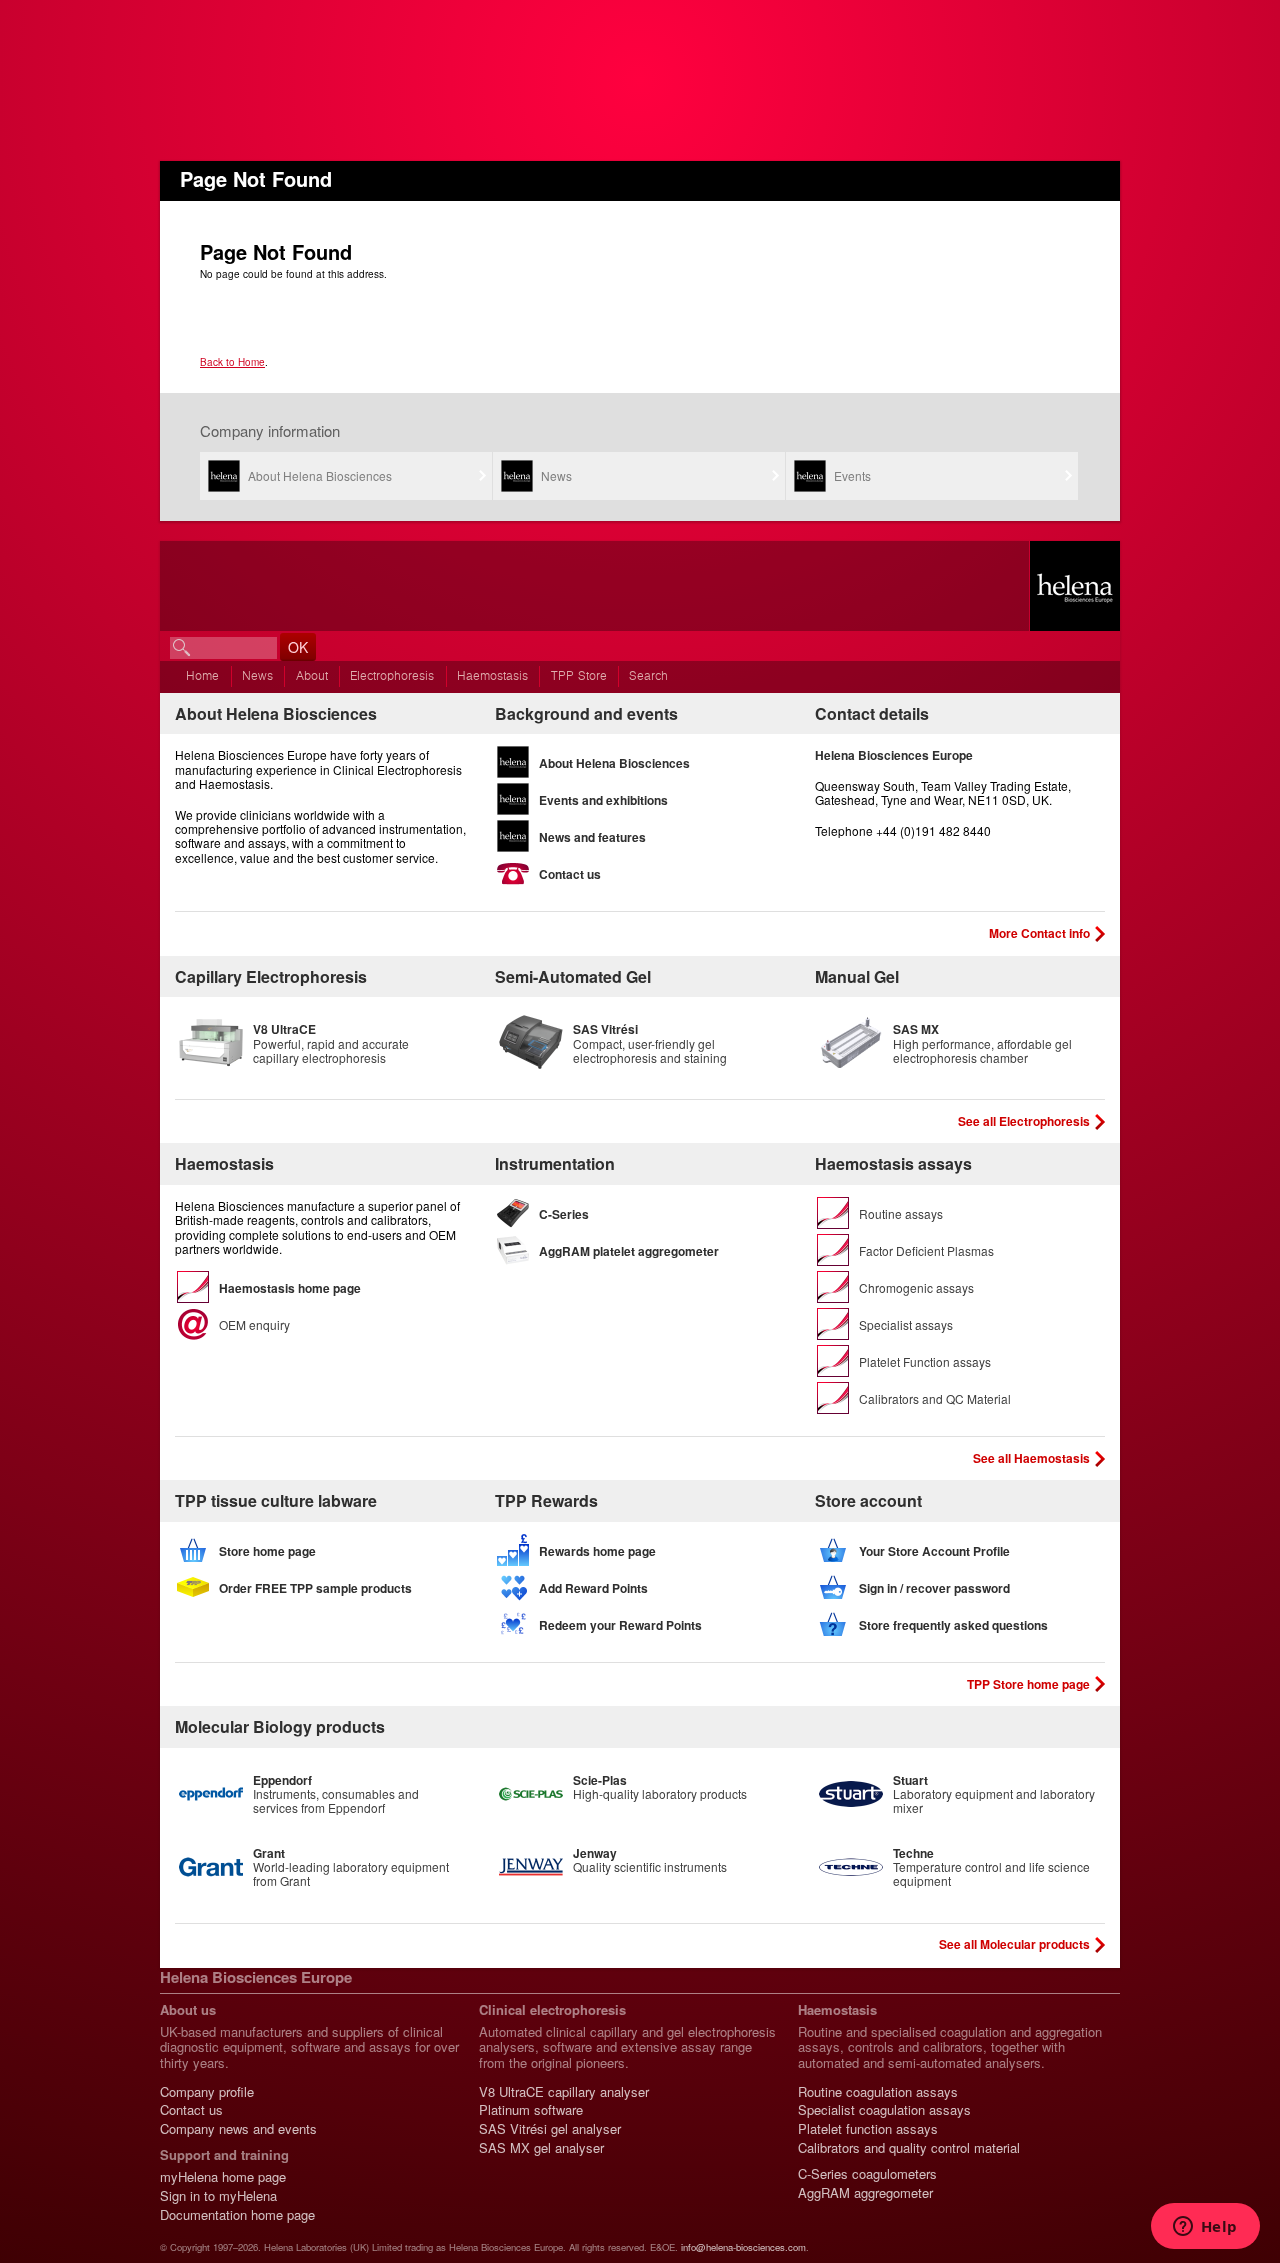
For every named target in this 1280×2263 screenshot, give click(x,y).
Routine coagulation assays (878, 2091)
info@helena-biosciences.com (743, 2247)
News (556, 475)
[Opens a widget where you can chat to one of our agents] (1205, 2228)
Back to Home (232, 362)
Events (852, 475)
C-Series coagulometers (867, 2173)
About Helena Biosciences (320, 475)
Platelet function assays (868, 2128)
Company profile (207, 2091)
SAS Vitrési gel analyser (550, 2128)
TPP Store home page (1028, 1684)
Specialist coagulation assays (884, 2109)
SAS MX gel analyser (541, 2147)
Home (202, 676)
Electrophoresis (392, 676)
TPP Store (579, 676)
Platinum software (531, 2109)
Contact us (191, 2109)
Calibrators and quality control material (909, 2147)
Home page (1075, 586)
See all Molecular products (1014, 1944)
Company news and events (238, 2128)
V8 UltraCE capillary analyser (564, 2091)
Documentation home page (237, 2214)
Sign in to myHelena (218, 2195)
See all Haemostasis (1031, 1458)
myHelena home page (223, 2176)
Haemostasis (492, 676)
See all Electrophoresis (1024, 1121)
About (312, 676)
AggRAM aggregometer (865, 2192)
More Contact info (1039, 933)
